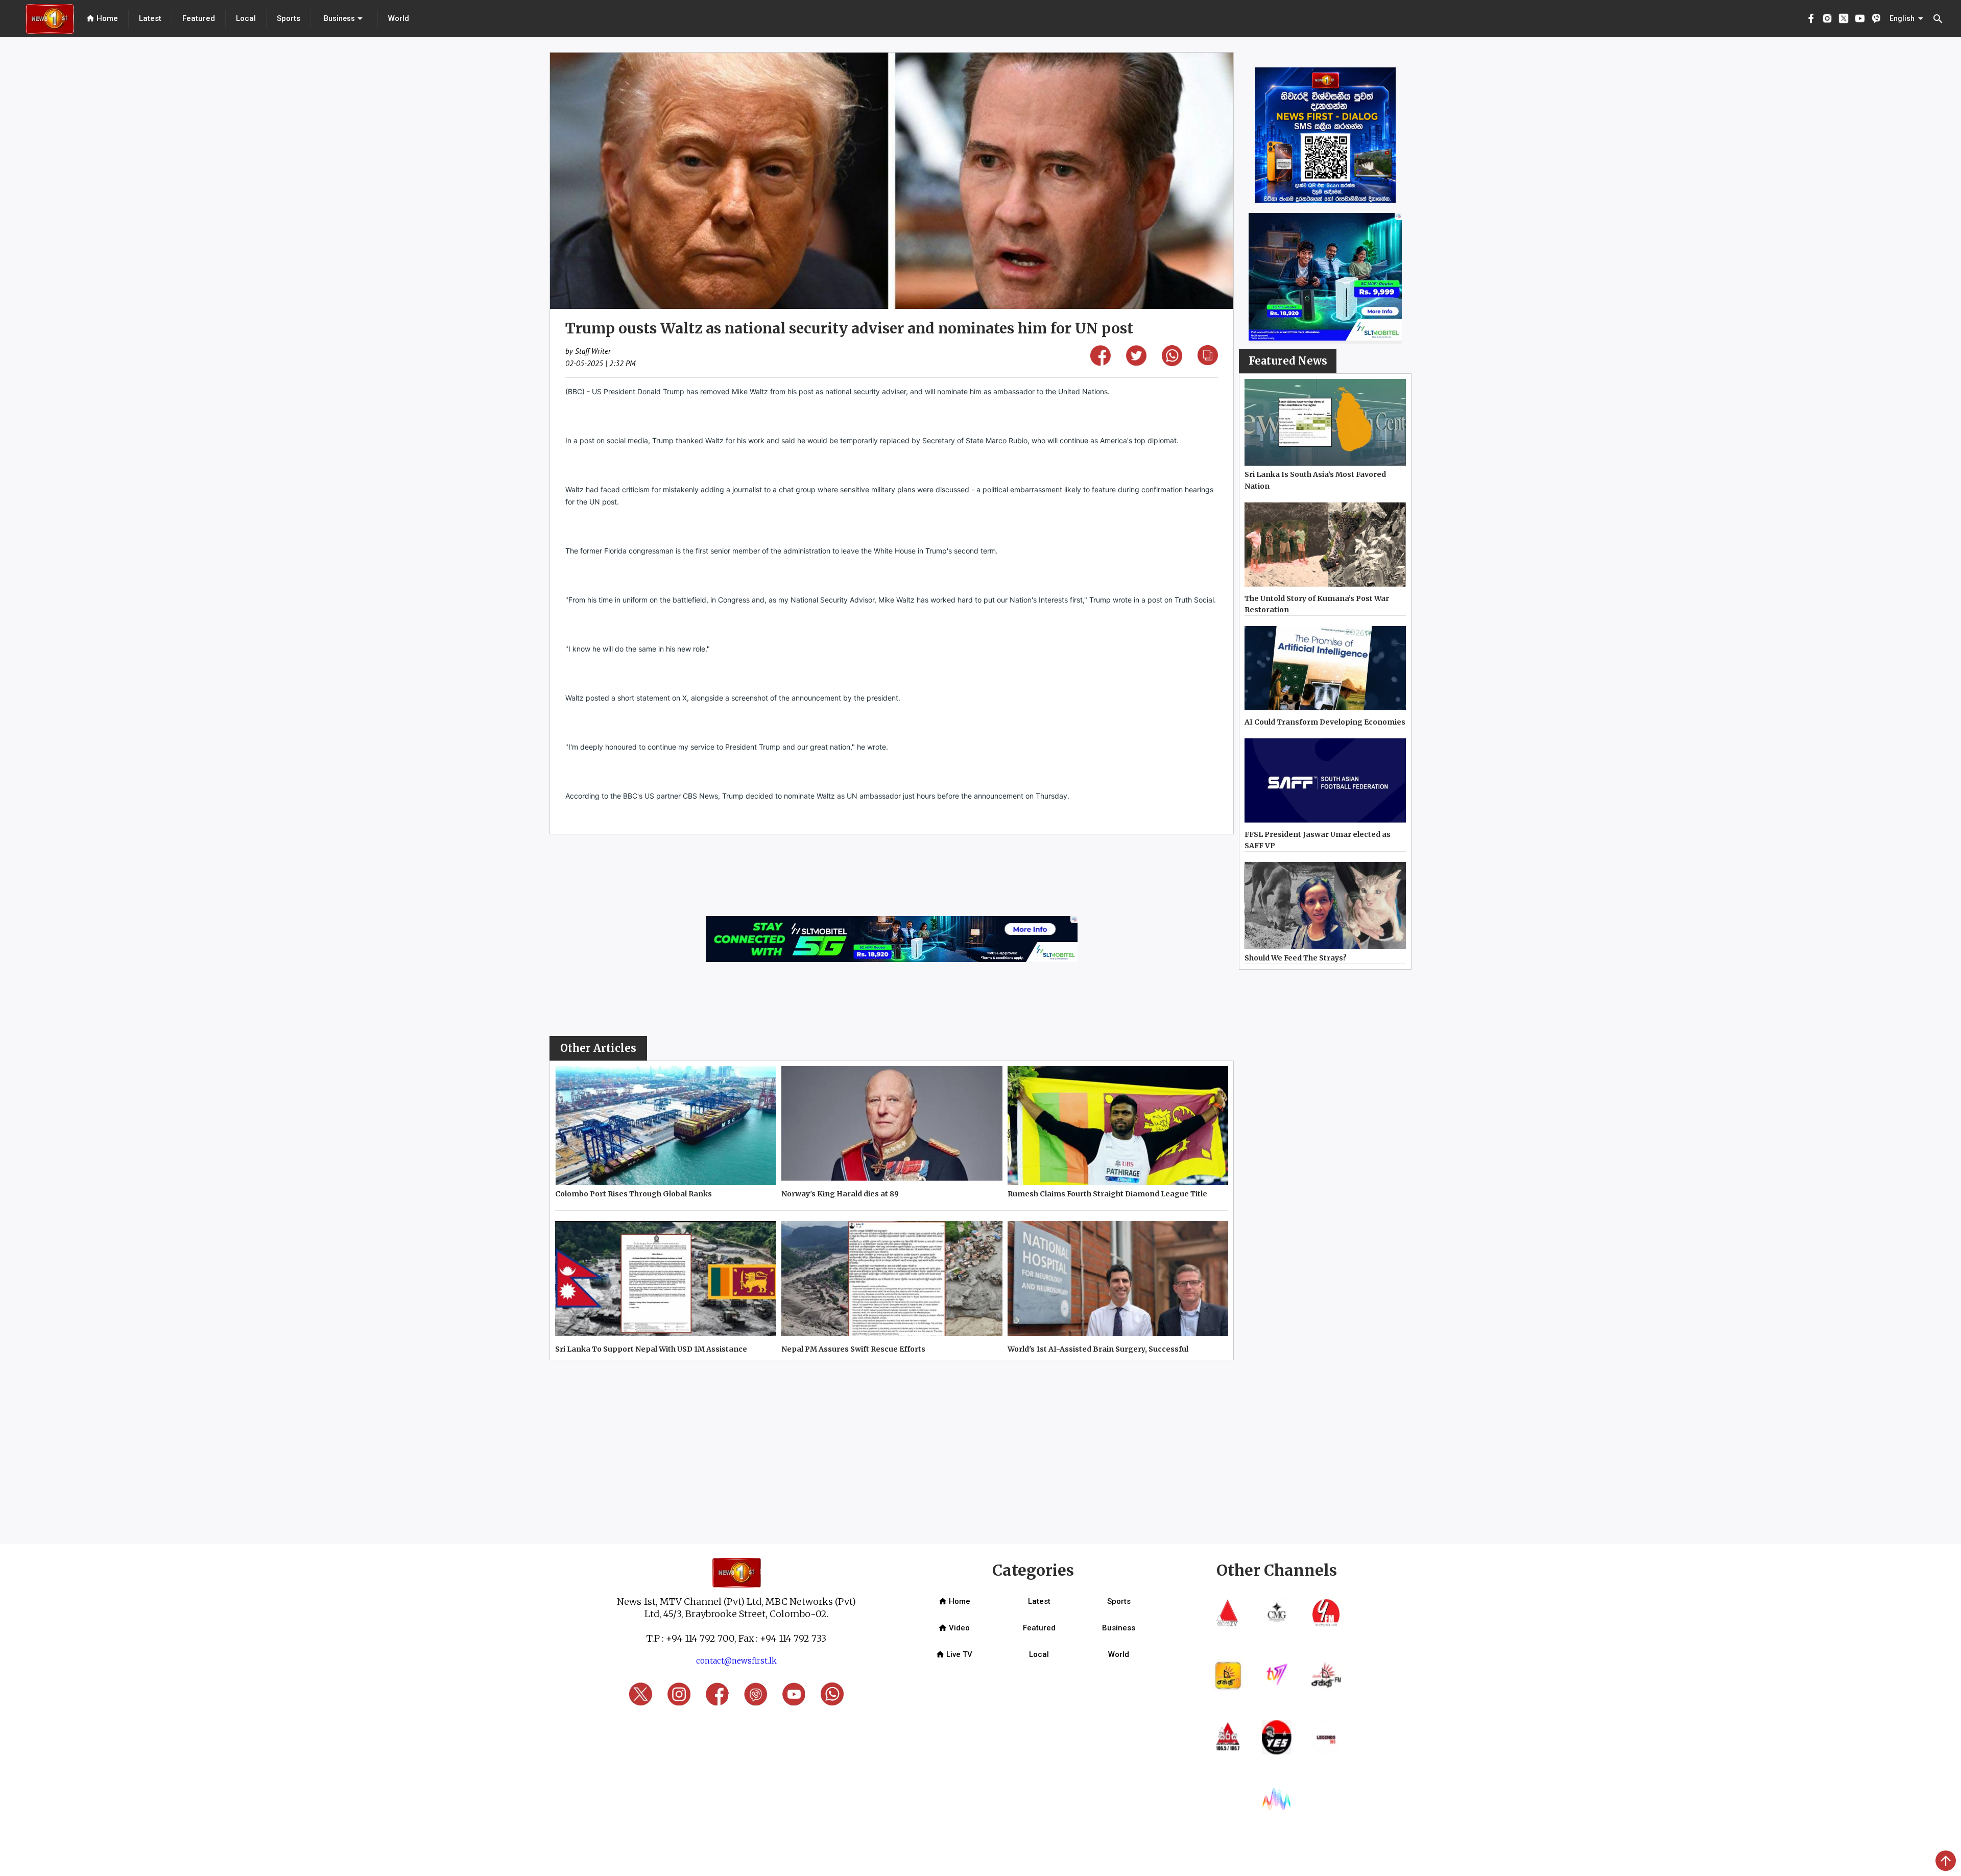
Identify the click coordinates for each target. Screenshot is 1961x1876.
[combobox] (344, 18)
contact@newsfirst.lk (736, 1661)
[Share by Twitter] (1136, 362)
